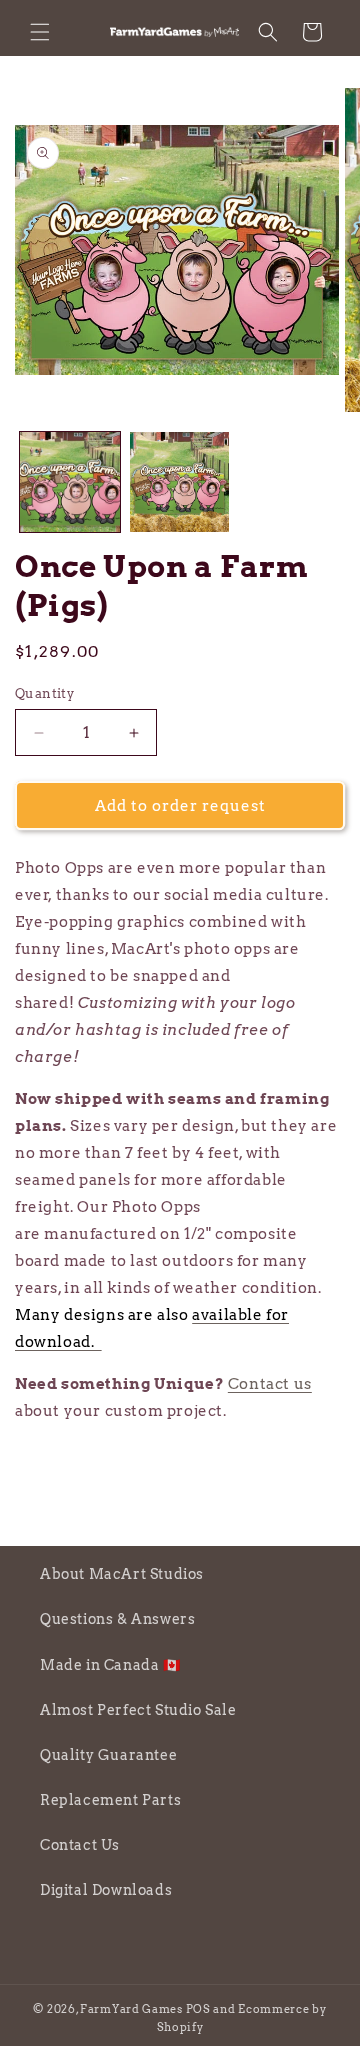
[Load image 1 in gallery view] (70, 482)
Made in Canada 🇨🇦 (110, 1665)
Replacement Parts (110, 1800)
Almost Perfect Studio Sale (138, 1710)
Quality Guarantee (108, 1755)
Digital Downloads (106, 1890)
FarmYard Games (131, 2009)
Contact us (270, 1384)
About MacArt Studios (122, 1574)
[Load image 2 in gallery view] (180, 482)
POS (198, 2009)
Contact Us (80, 1845)
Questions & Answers (117, 1619)
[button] (40, 32)
